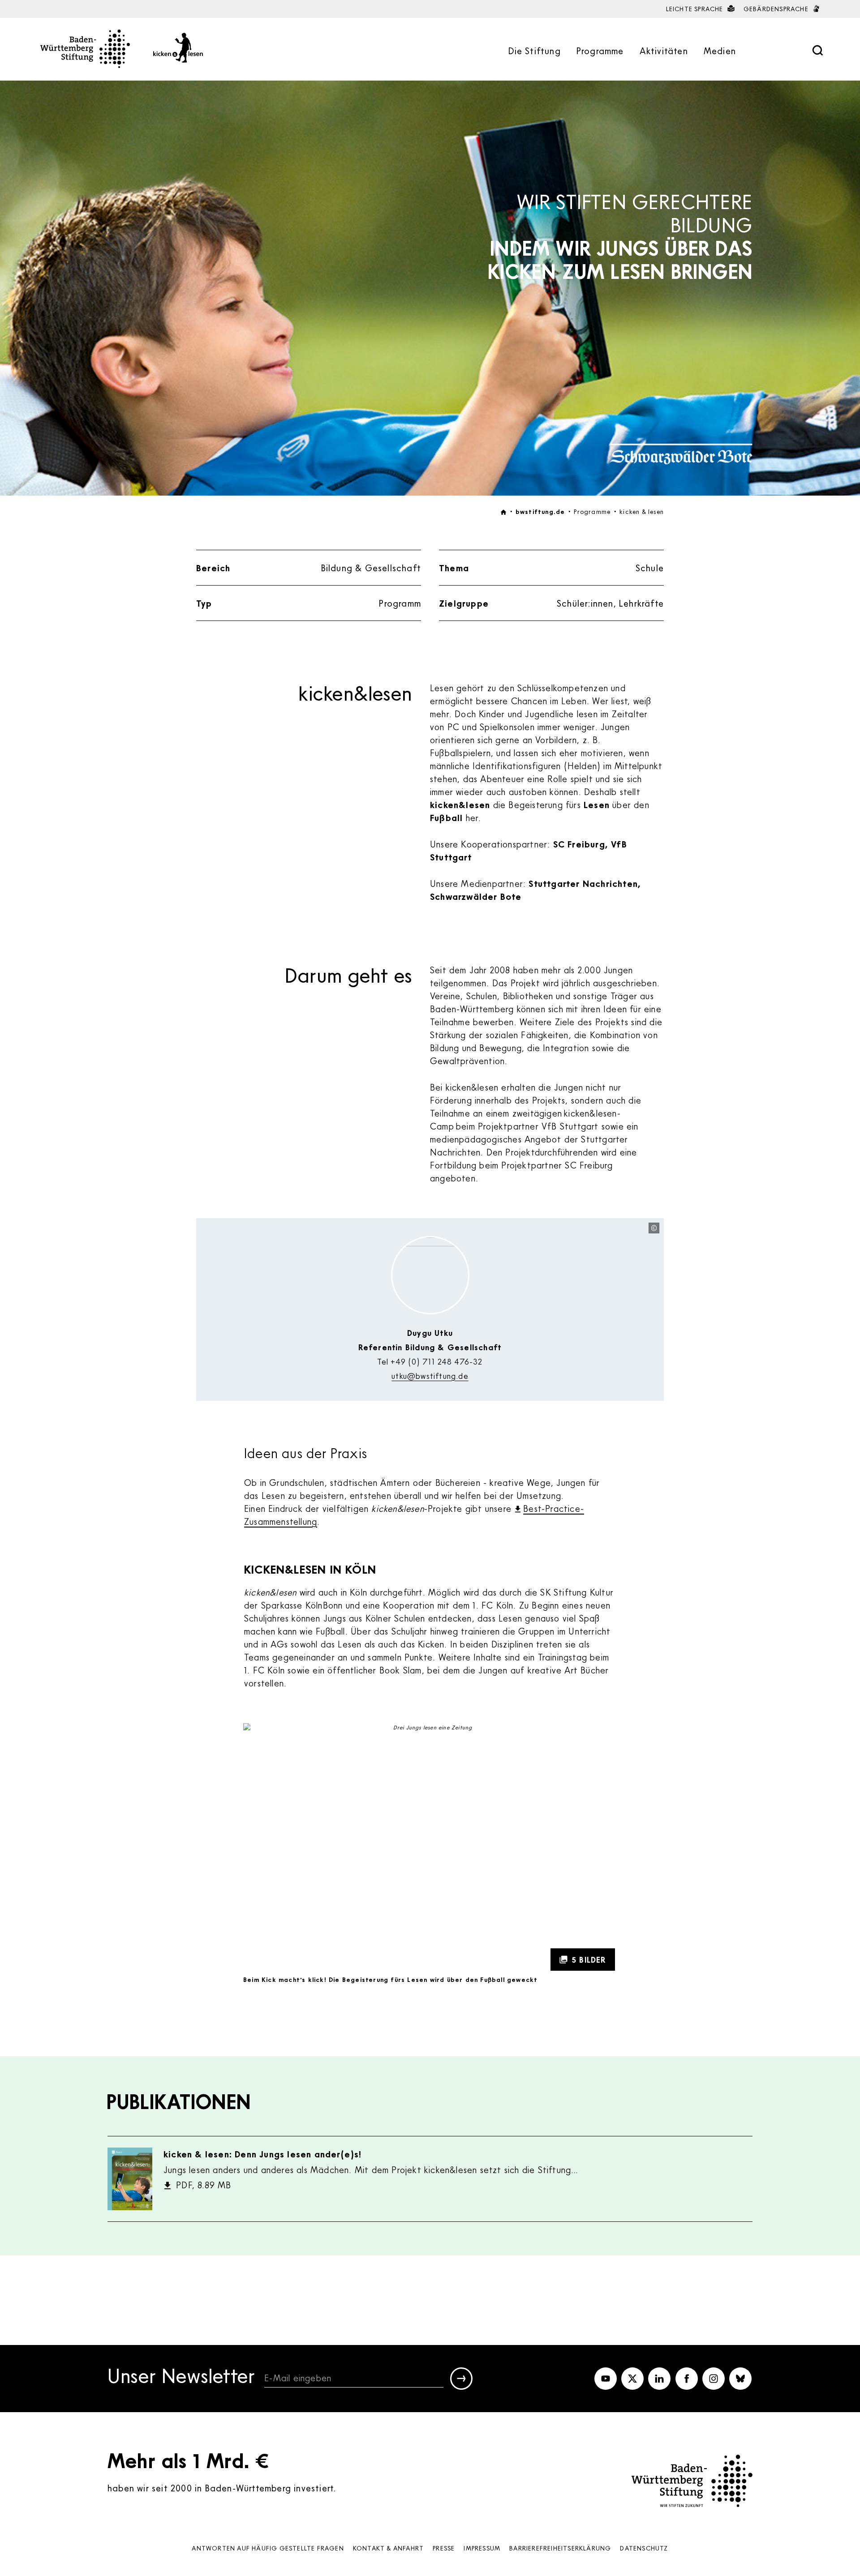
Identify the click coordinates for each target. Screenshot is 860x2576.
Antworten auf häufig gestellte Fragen (268, 2548)
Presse (444, 2548)
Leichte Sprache (696, 9)
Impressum (482, 2548)
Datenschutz (644, 2548)
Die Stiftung (534, 51)
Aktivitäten (664, 51)
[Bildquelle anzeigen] (654, 1228)
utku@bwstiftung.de (430, 1376)
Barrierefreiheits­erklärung (560, 2548)
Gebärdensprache (777, 9)
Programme (600, 51)
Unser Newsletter (181, 2377)
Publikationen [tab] (179, 2101)
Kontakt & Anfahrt (388, 2548)
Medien (720, 51)
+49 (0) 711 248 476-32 (436, 1361)
